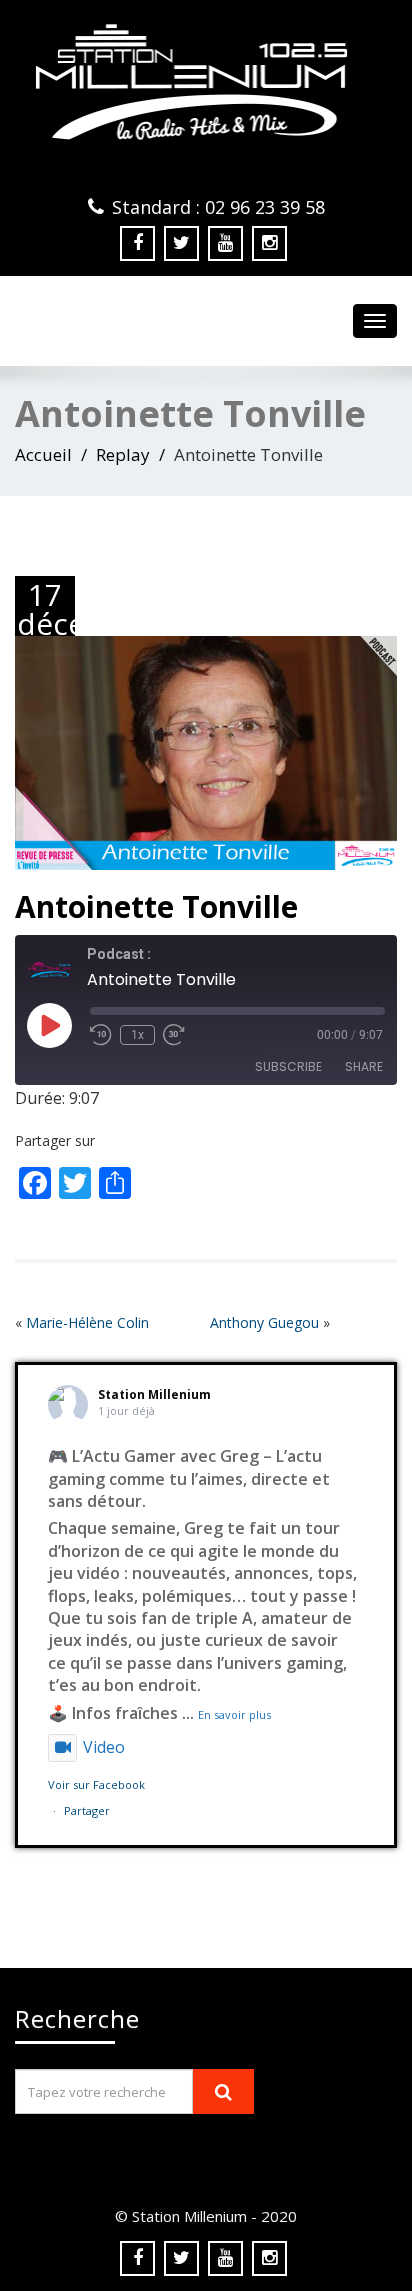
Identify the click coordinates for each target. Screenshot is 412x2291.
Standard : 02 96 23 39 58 (218, 207)
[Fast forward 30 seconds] (174, 1035)
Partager (87, 1810)
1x (137, 1035)
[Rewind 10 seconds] (101, 1035)
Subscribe (288, 1066)
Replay (123, 454)
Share (364, 1066)
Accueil (43, 454)
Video (104, 1747)
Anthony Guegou (264, 1322)
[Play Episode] (49, 1025)
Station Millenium (154, 1394)
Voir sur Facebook (96, 1784)
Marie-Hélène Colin (87, 1322)
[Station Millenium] (206, 82)
